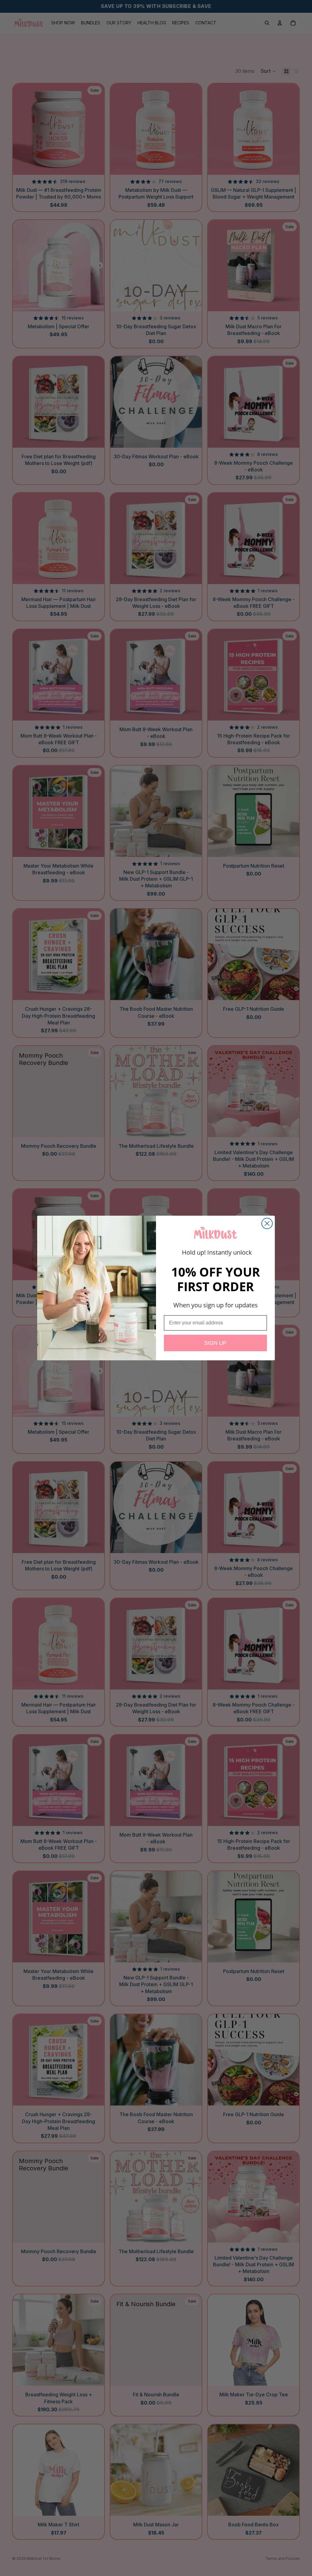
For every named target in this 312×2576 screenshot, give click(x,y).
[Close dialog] (267, 1223)
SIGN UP (215, 1343)
